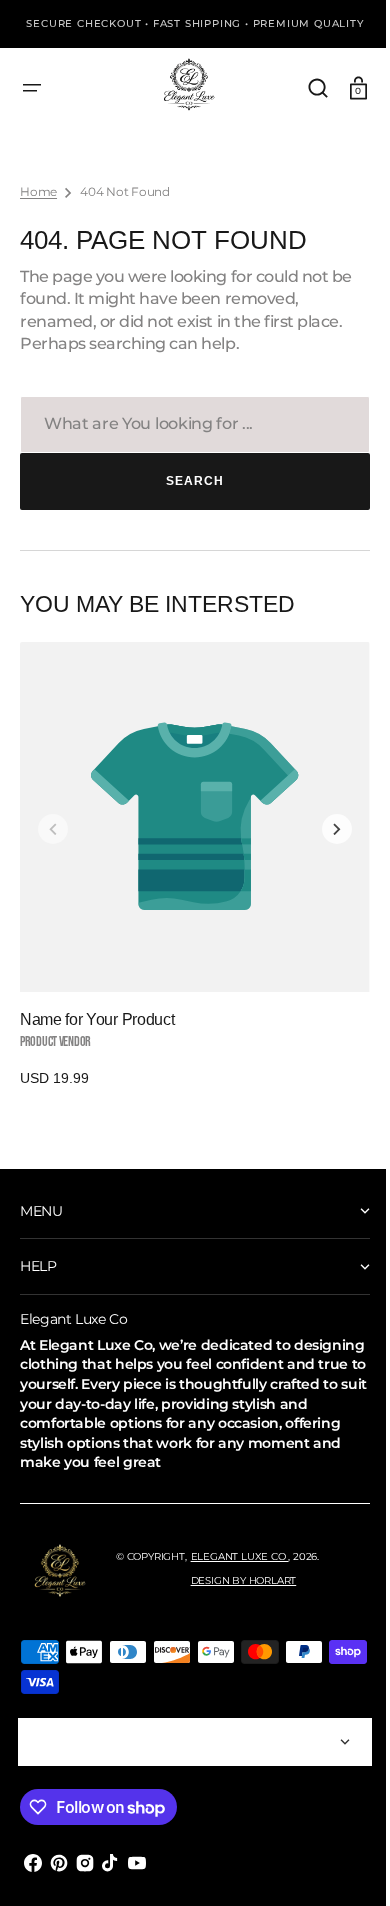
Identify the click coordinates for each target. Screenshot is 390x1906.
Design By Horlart (244, 1580)
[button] (32, 88)
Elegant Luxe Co (240, 1556)
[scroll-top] (332, 1863)
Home (38, 191)
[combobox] (187, 424)
